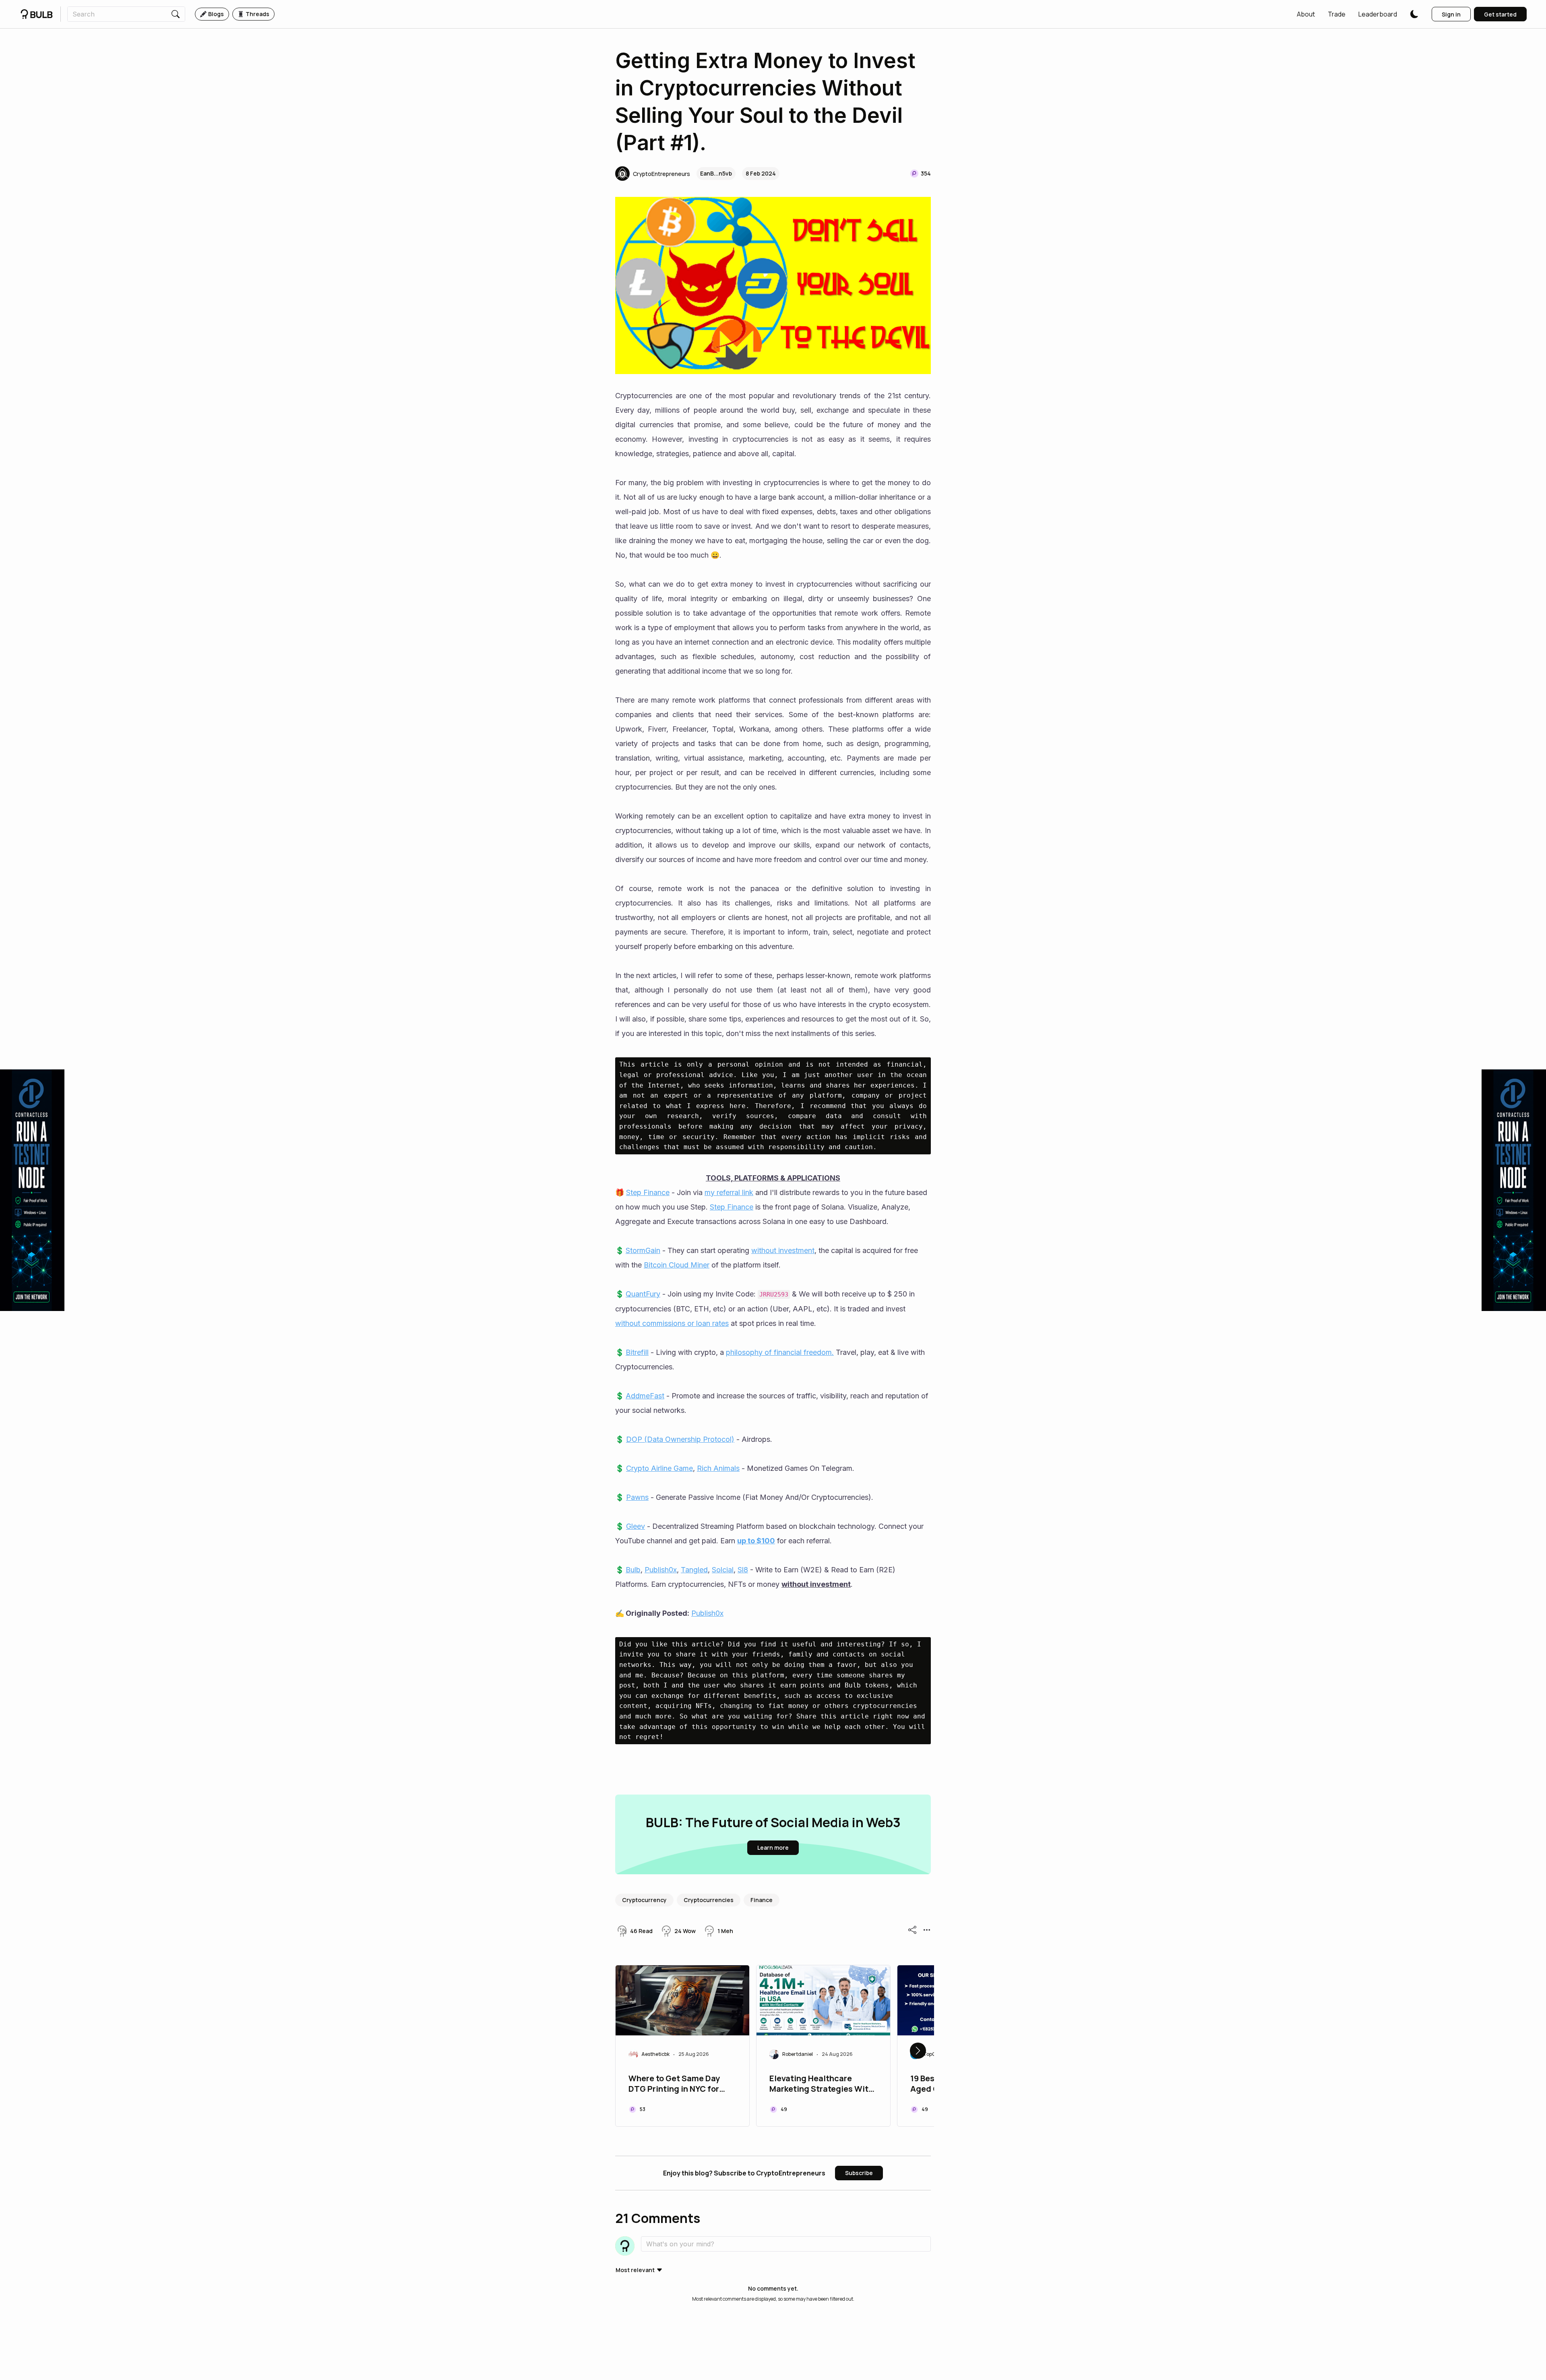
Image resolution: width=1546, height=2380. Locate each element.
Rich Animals (718, 1468)
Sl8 (743, 1570)
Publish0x (661, 1570)
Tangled (694, 1570)
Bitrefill (637, 1352)
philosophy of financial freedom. (780, 1352)
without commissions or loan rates (672, 1323)
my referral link (729, 1192)
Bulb (633, 1570)
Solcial (723, 1570)
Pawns (637, 1497)
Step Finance (648, 1192)
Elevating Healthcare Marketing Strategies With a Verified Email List (821, 2084)
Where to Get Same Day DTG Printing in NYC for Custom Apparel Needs (674, 2084)
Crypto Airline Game (659, 1468)
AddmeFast (645, 1396)
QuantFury (643, 1294)
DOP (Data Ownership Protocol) (680, 1439)
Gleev (636, 1526)
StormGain (643, 1250)
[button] (1306, 14)
